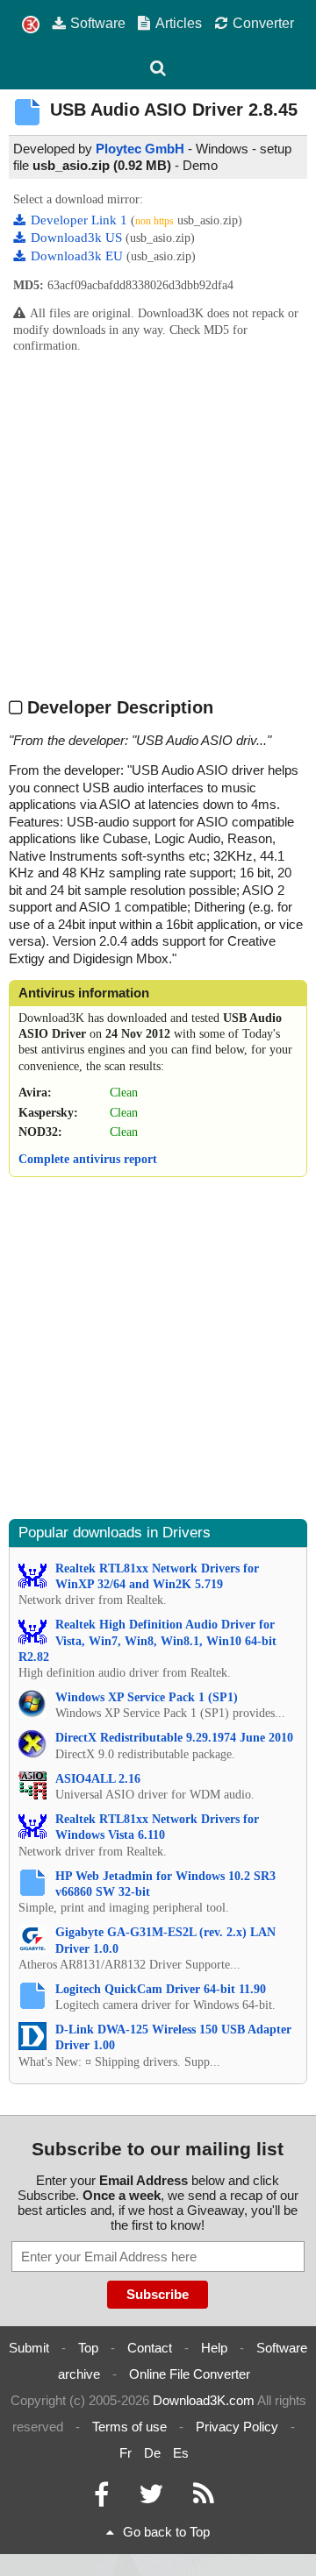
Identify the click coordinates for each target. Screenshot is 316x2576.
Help (214, 2348)
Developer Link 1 (81, 220)
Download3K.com (204, 2400)
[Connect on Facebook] (101, 2498)
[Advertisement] (158, 524)
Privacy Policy (237, 2427)
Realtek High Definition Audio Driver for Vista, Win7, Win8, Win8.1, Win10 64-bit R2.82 (147, 1640)
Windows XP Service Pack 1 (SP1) (147, 1697)
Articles (179, 23)
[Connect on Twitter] (151, 2498)
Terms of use (129, 2427)
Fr (126, 2453)
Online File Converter (190, 2374)
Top (88, 2348)
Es (181, 2453)
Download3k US (78, 238)
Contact (150, 2348)
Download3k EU (79, 256)
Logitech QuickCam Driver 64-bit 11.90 (161, 1989)
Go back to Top (166, 2532)
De (152, 2453)
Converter (263, 23)
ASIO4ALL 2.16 (98, 1779)
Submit (29, 2348)
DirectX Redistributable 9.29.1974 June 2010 (174, 1738)
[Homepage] (31, 25)
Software (98, 23)
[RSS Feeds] (204, 2498)
